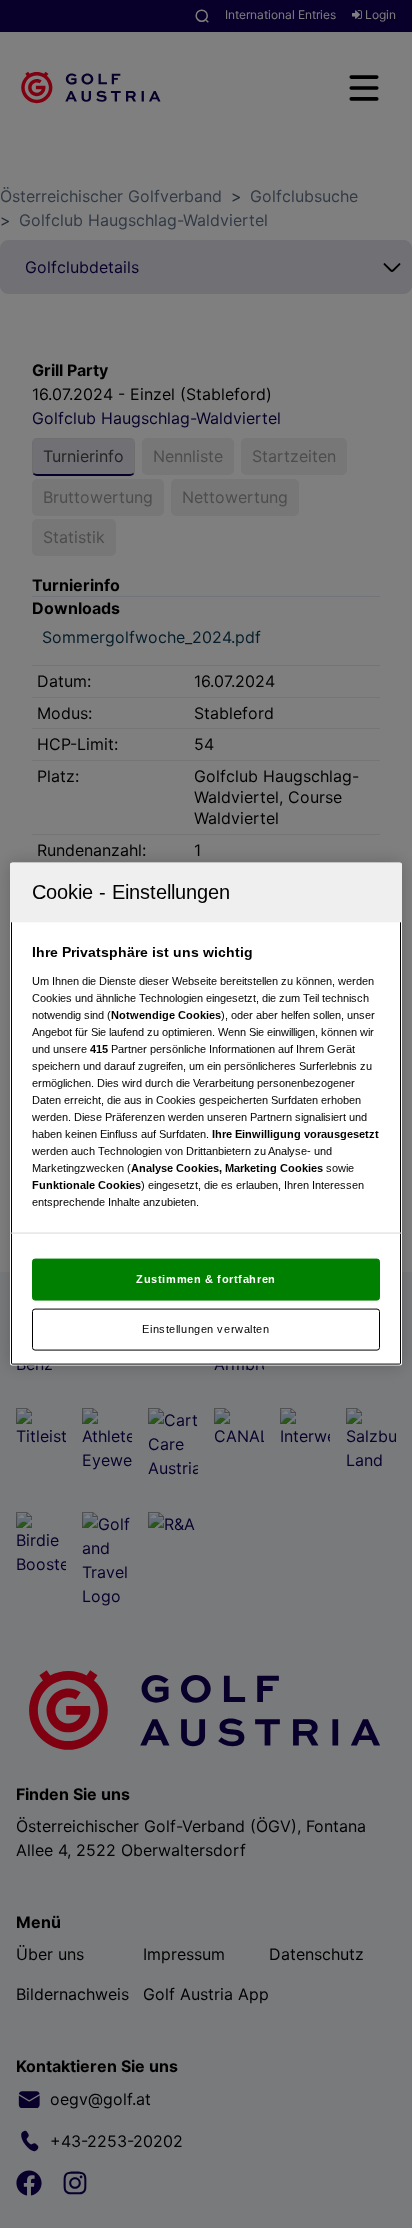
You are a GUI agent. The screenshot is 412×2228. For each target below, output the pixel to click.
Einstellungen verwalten (205, 1329)
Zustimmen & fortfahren (206, 1279)
